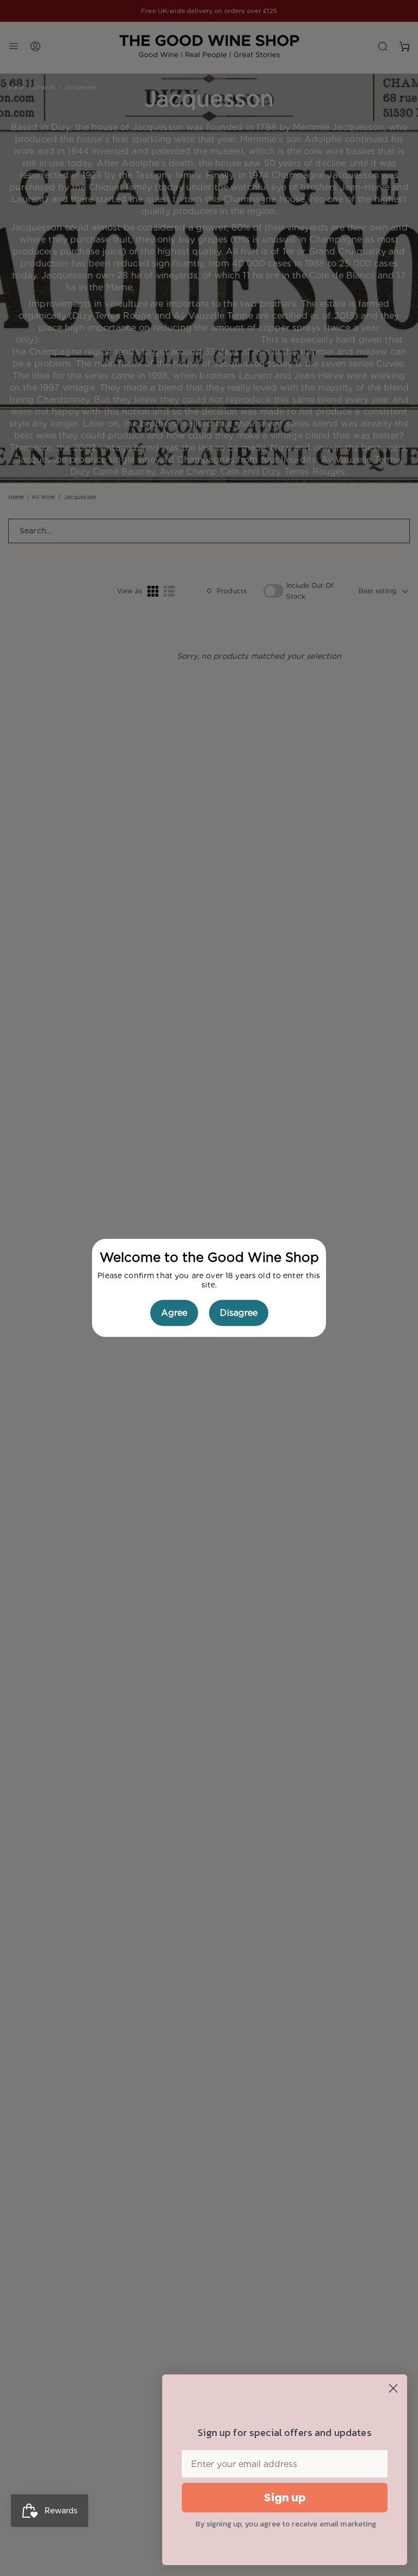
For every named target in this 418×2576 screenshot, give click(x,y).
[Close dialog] (393, 2388)
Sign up (285, 2498)
